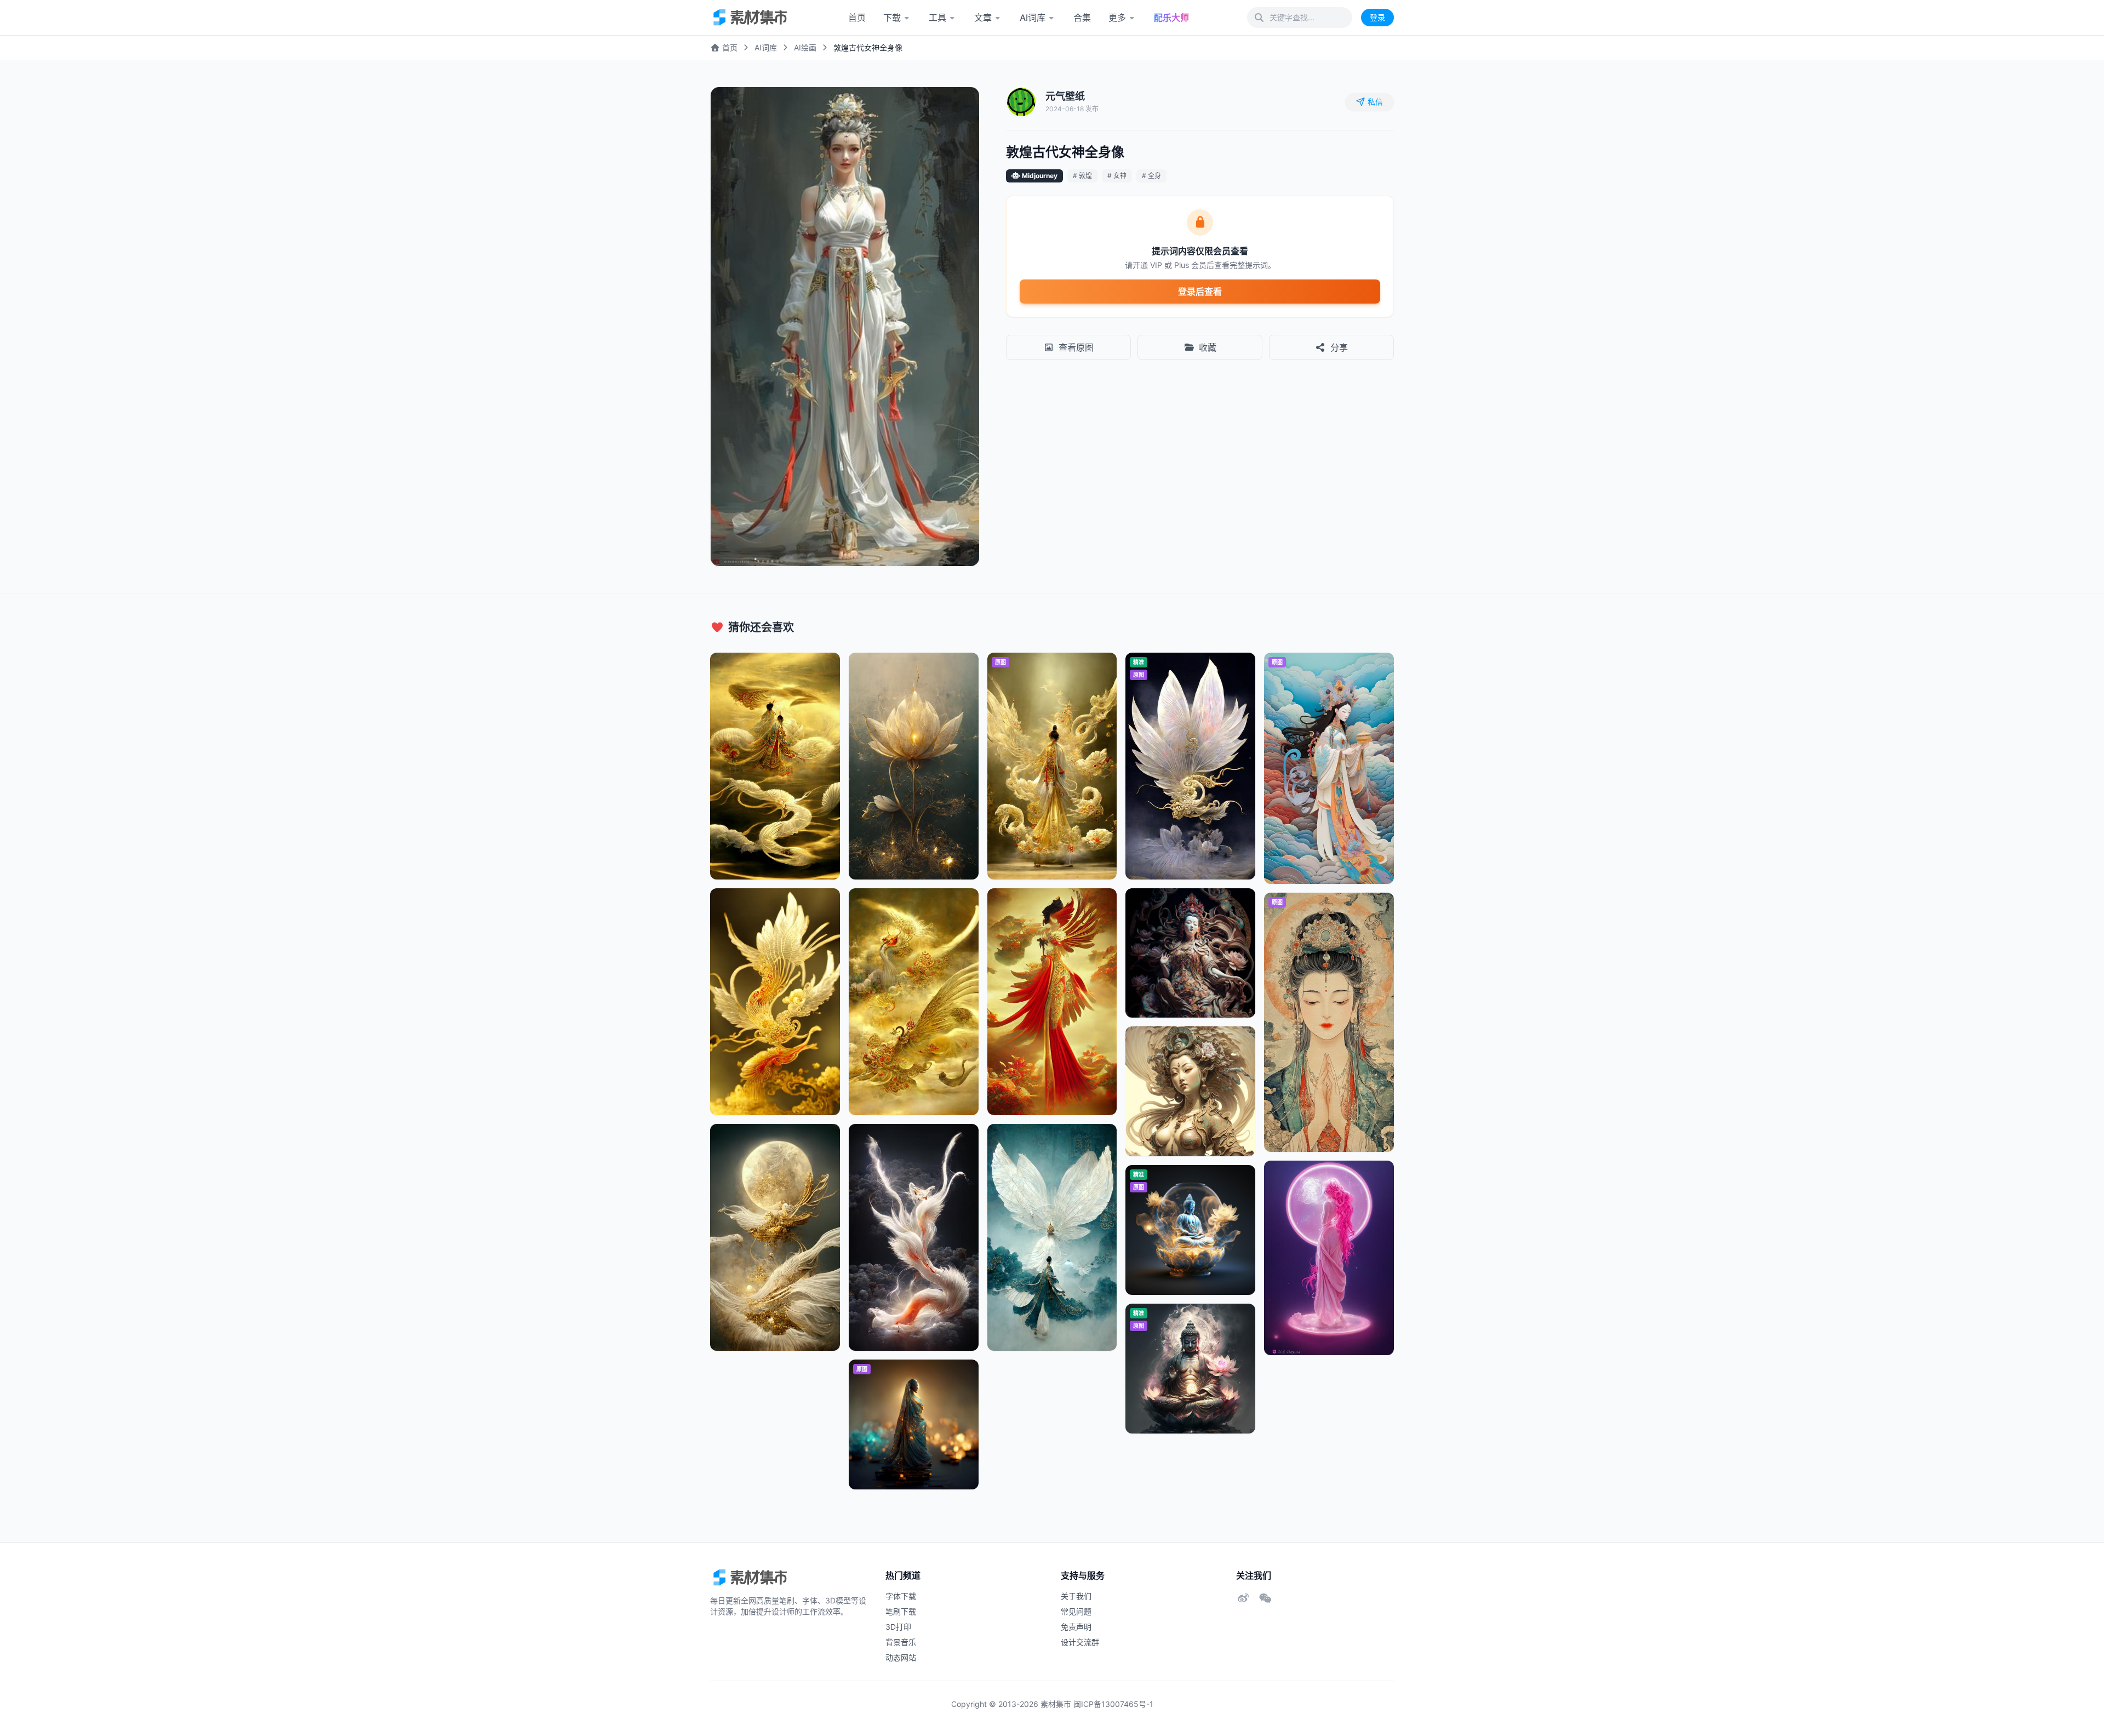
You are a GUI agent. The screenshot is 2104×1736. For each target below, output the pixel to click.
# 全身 (1151, 176)
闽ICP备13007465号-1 (1113, 1704)
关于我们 (1076, 1596)
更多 (1117, 18)
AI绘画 (805, 47)
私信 (1375, 102)
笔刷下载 (901, 1611)
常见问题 (1076, 1611)
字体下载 (901, 1596)
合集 (1082, 18)
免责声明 (1076, 1627)
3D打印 (898, 1627)
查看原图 (1076, 347)
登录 (1377, 17)
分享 (1339, 347)
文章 (983, 18)
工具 (937, 18)
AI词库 (1033, 18)
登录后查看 (1200, 292)
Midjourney (1040, 176)
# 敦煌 (1082, 176)
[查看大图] (959, 107)
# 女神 (1117, 176)
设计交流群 (1080, 1642)
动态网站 (901, 1657)
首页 (857, 18)
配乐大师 (1171, 18)
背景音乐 (901, 1642)
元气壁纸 (1065, 96)
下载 (892, 18)
